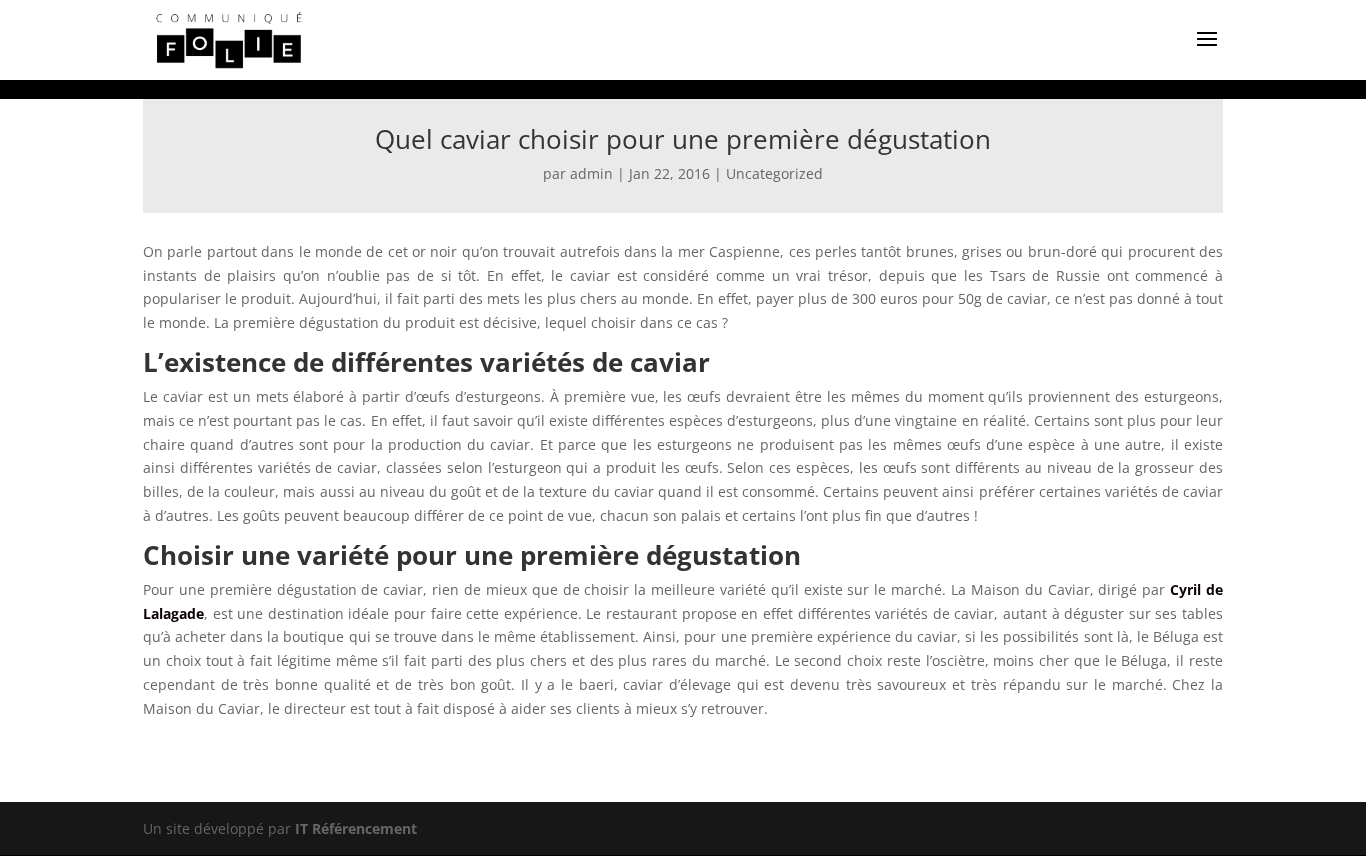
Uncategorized (774, 173)
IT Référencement (356, 828)
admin (591, 173)
